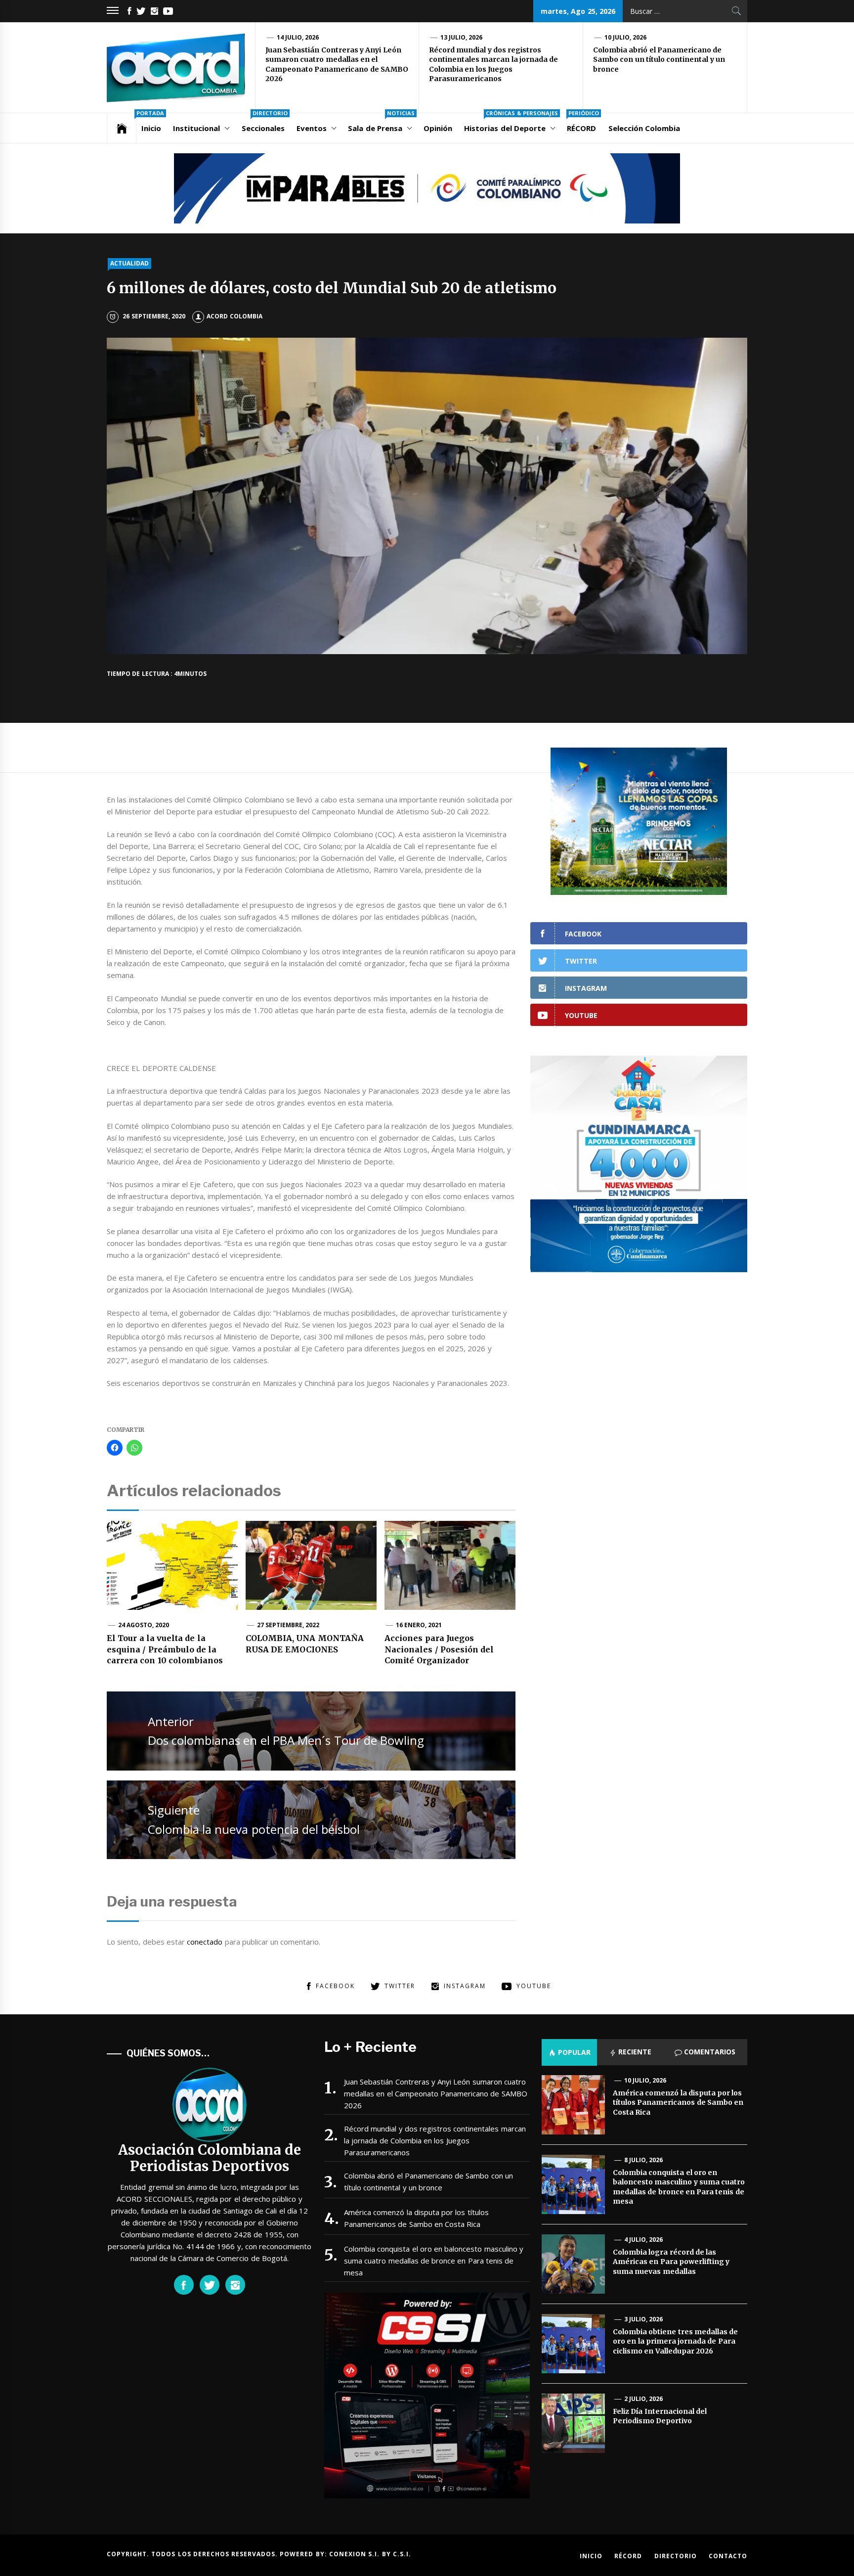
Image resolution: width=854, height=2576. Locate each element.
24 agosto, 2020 (144, 1625)
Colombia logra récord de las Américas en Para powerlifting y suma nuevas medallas (671, 2262)
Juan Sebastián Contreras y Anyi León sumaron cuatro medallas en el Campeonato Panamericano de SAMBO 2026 (337, 65)
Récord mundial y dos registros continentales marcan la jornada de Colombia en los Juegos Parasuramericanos (493, 65)
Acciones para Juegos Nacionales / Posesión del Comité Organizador (439, 1649)
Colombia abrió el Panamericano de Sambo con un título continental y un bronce (659, 60)
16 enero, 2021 (419, 1625)
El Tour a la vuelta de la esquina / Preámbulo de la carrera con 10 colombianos (165, 1649)
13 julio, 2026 (462, 37)
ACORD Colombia (234, 316)
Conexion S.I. (356, 2554)
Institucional (196, 128)
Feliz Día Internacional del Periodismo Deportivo (660, 2416)
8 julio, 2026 (644, 2160)
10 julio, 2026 (626, 37)
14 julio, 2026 (298, 37)
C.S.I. (402, 2554)
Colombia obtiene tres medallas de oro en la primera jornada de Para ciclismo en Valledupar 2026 (675, 2341)
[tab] (569, 2052)
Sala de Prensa (381, 123)
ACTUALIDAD (129, 263)
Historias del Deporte (511, 123)
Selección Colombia (644, 128)
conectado (205, 1942)
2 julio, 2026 (644, 2399)
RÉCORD (583, 123)
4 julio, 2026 (644, 2240)
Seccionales (265, 123)
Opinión (438, 128)
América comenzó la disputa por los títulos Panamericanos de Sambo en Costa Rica (416, 2218)
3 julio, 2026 (644, 2319)
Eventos (312, 128)
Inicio (150, 123)
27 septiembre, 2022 (288, 1625)
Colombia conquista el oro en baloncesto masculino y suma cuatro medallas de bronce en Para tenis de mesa (434, 2261)
